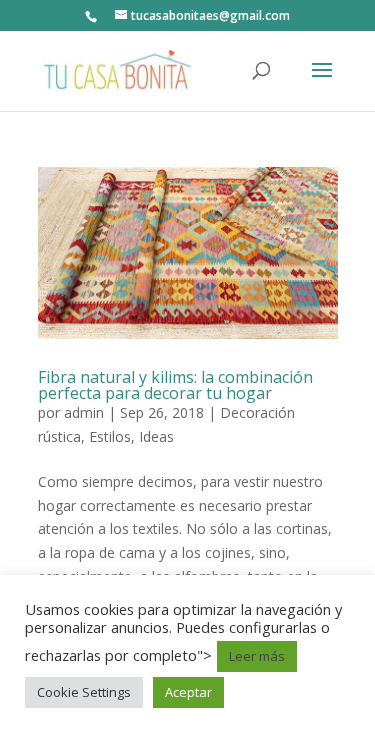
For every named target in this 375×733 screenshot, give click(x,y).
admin (84, 412)
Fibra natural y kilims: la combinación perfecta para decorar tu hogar (175, 385)
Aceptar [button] (188, 692)
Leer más (257, 656)
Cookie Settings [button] (84, 692)
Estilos (110, 436)
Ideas (156, 436)
